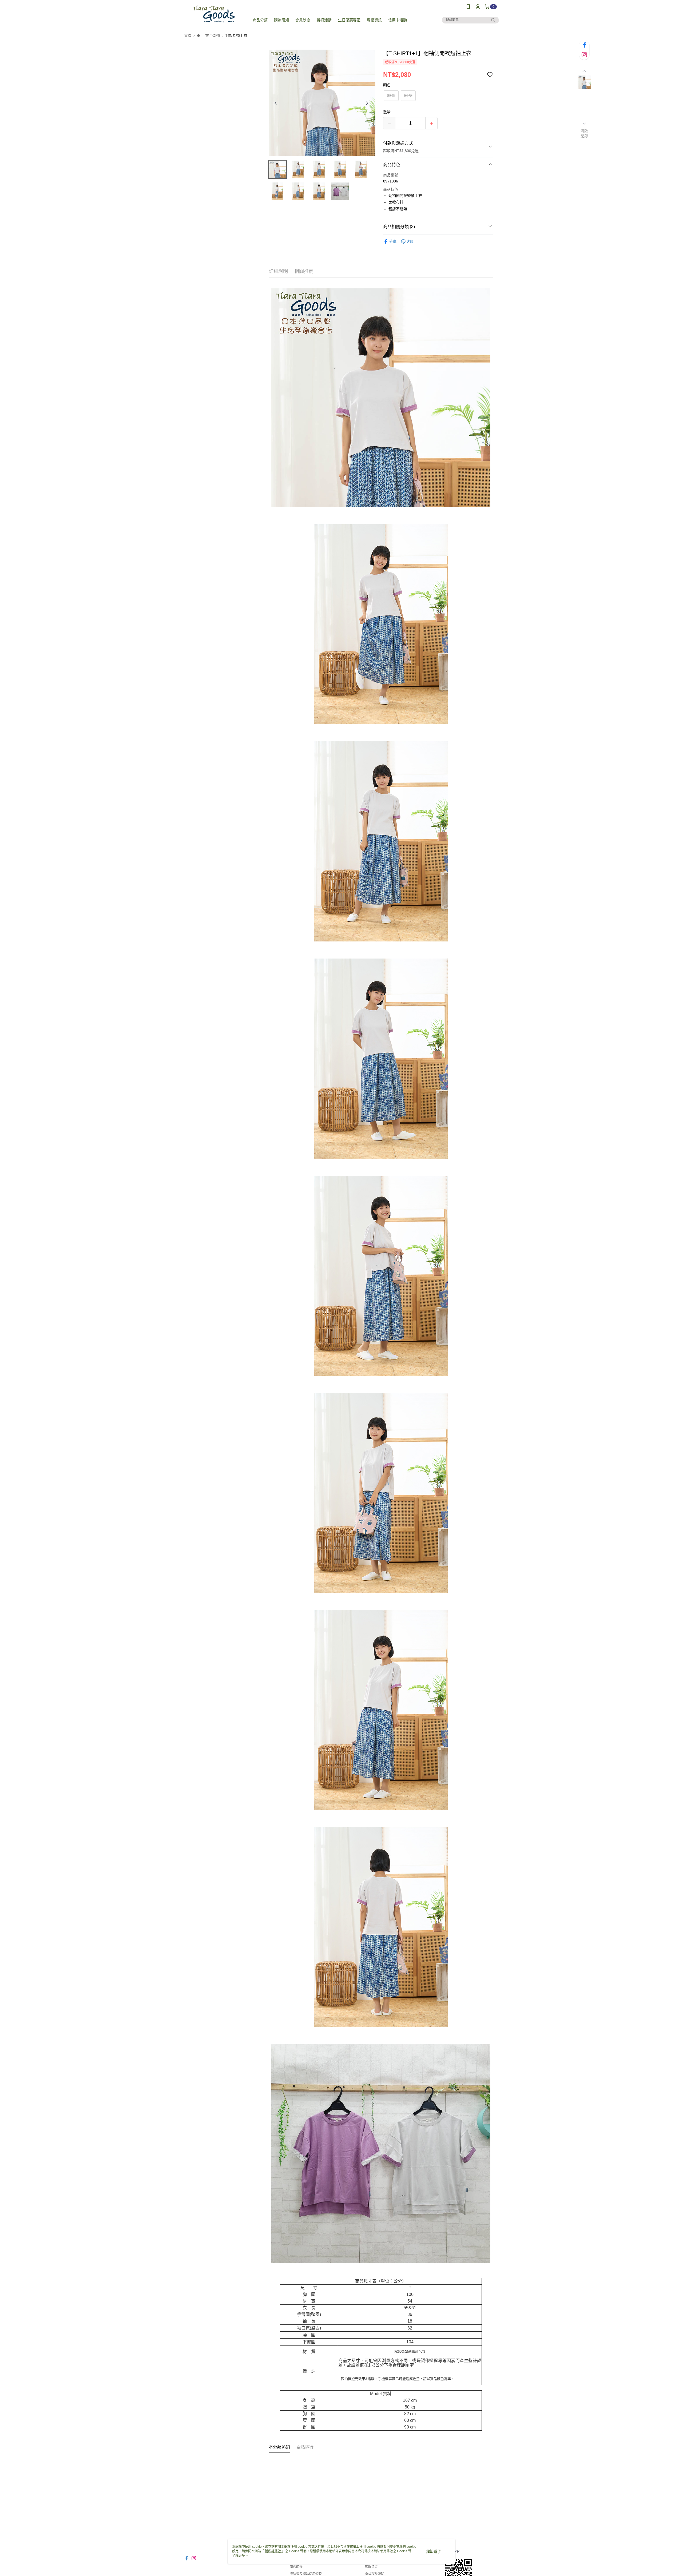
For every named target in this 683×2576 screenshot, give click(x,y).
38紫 (391, 96)
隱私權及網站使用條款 (306, 2574)
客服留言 (371, 2567)
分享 (393, 241)
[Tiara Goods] (214, 14)
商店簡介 (296, 2567)
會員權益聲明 (375, 2574)
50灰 (408, 96)
